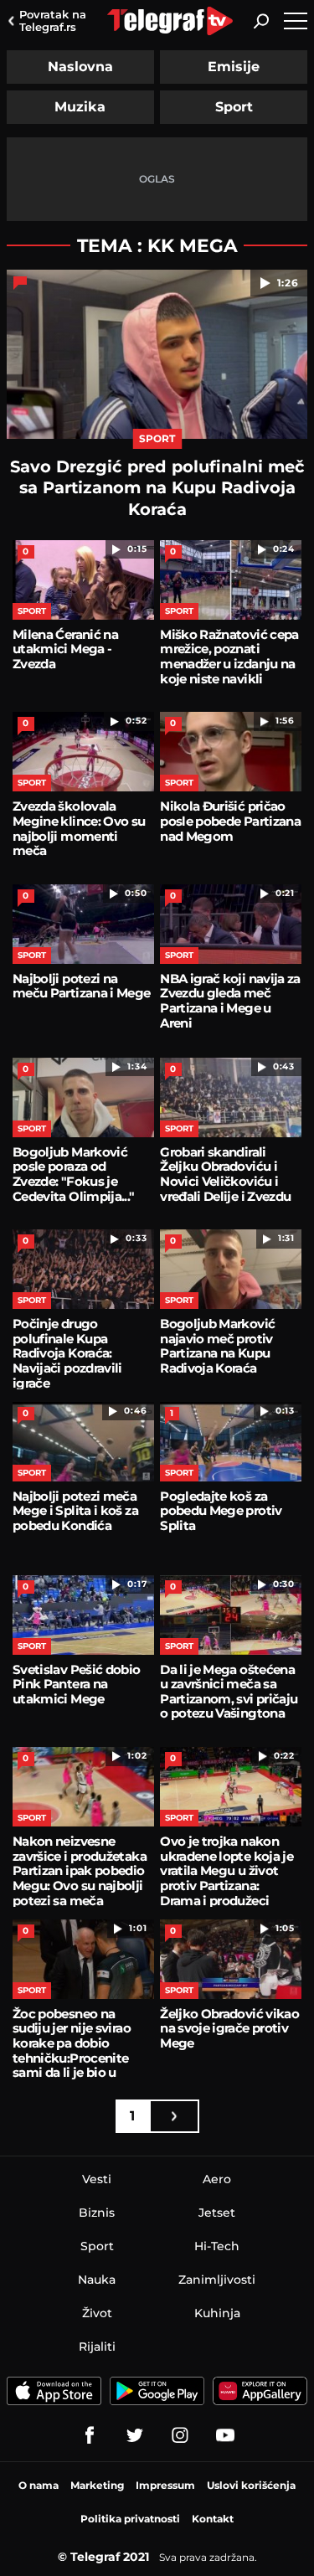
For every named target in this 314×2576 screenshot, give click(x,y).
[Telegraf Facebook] (90, 2435)
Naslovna (80, 67)
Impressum (165, 2485)
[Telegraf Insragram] (180, 2435)
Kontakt (213, 2519)
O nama (39, 2485)
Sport (234, 107)
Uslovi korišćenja (251, 2485)
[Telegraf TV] (225, 2435)
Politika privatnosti (130, 2519)
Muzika (80, 107)
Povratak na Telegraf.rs (53, 21)
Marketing (97, 2485)
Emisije (234, 67)
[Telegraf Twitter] (135, 2435)
